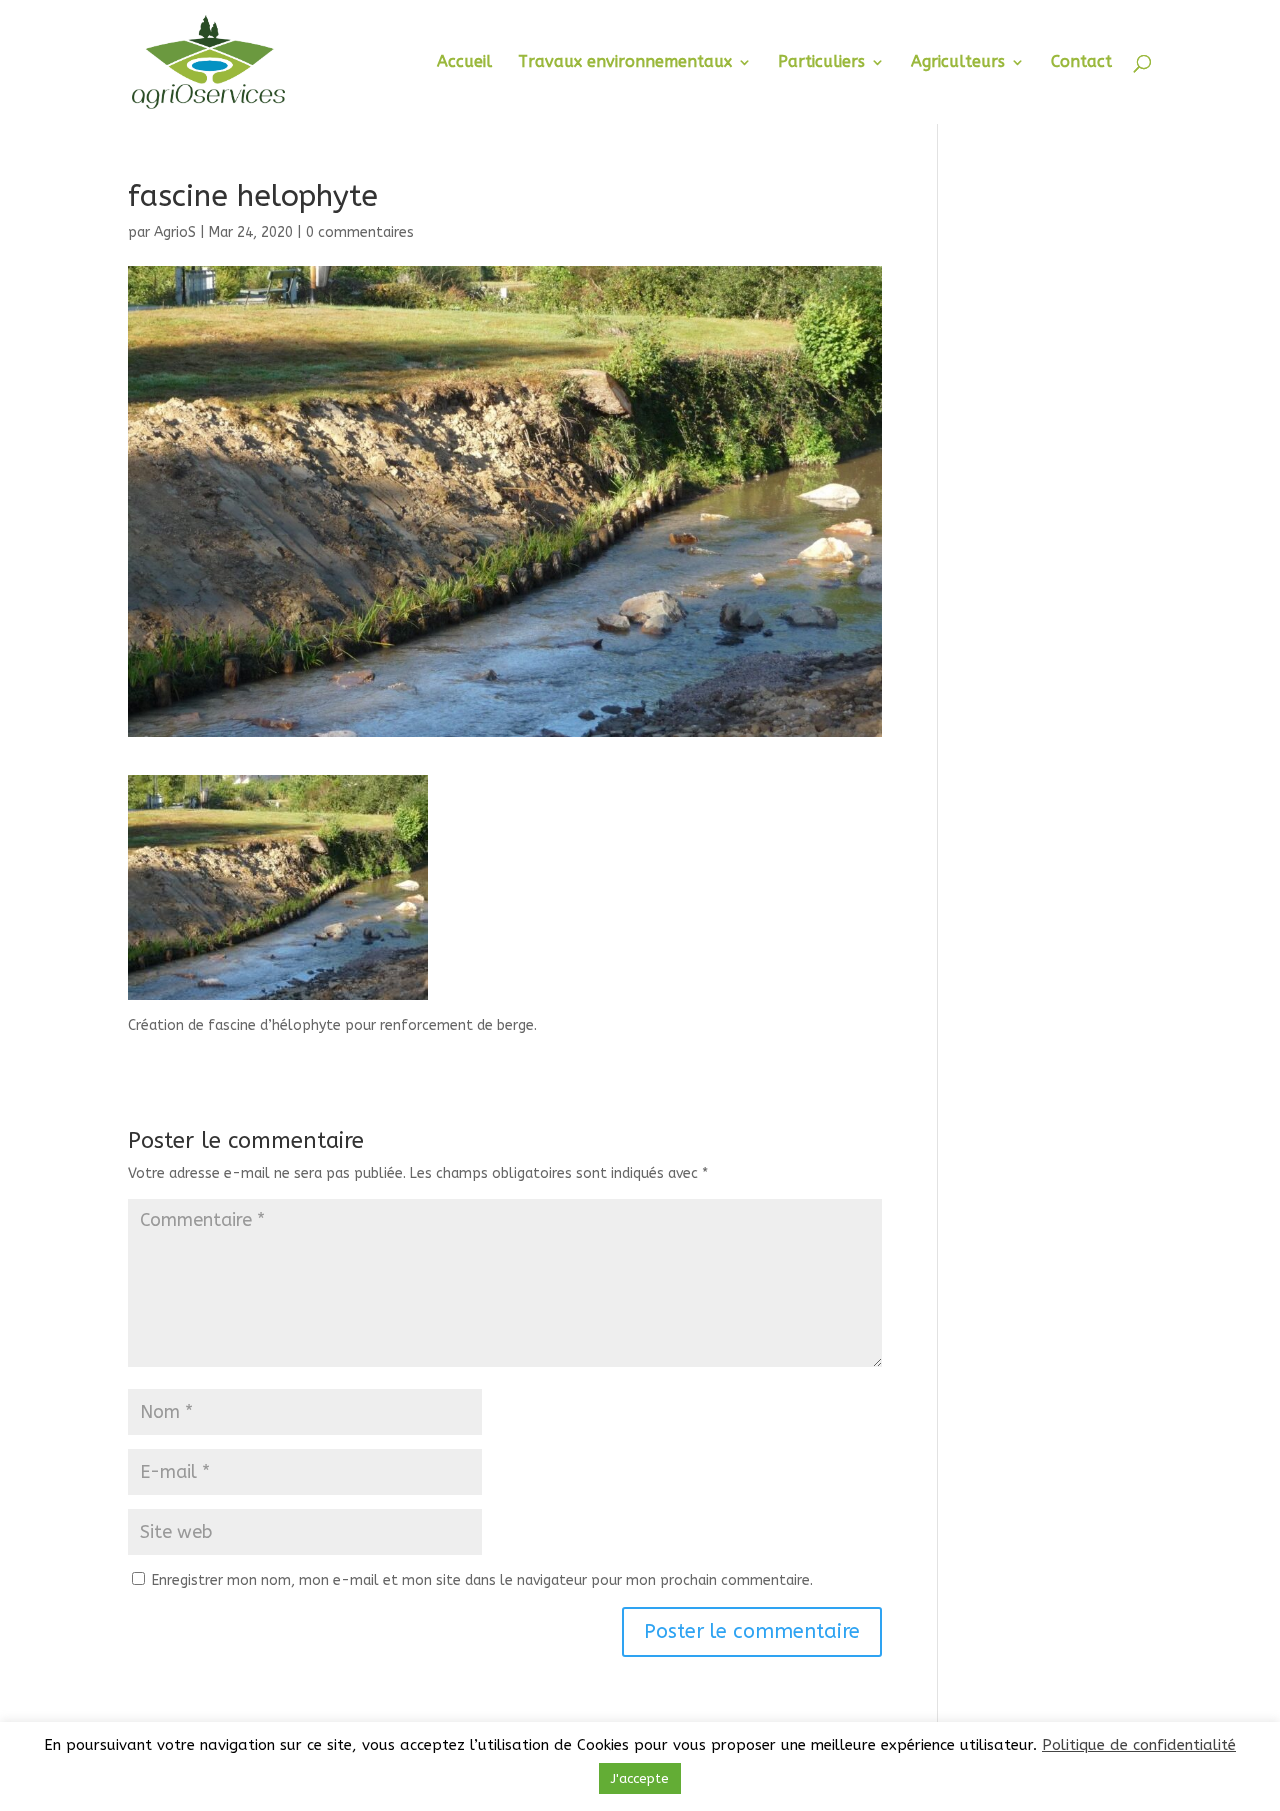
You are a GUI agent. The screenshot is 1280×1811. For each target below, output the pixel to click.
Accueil (464, 63)
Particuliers (821, 63)
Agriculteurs (958, 63)
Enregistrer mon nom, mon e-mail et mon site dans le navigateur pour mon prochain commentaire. (482, 1580)
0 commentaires (360, 232)
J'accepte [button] (640, 1778)
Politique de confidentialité (1139, 1745)
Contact (1081, 63)
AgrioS (175, 232)
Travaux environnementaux (625, 63)
